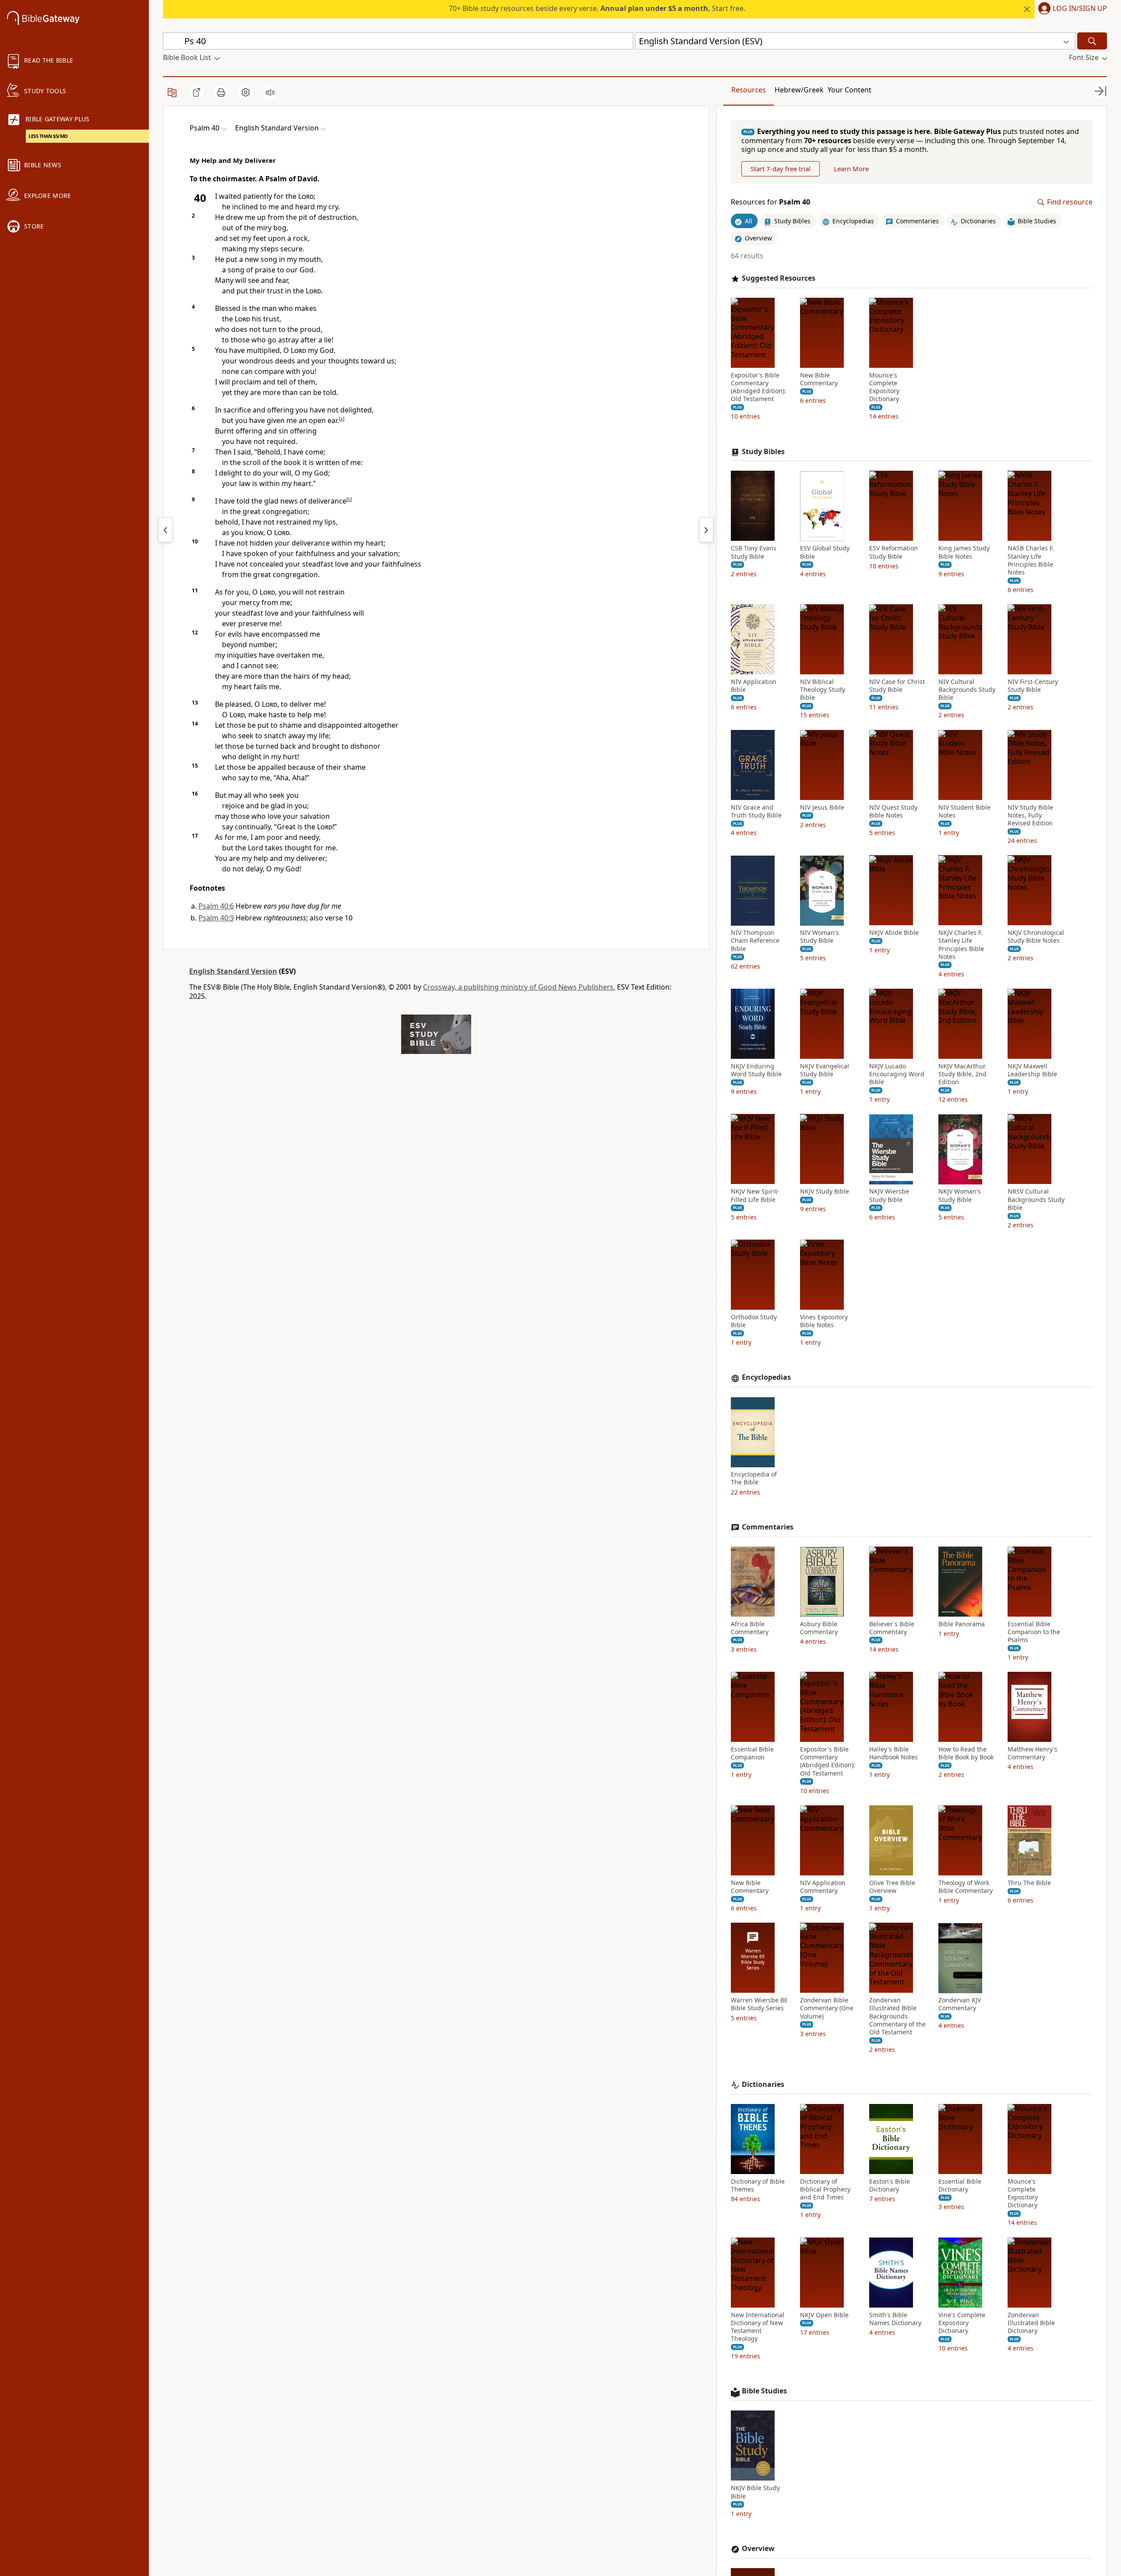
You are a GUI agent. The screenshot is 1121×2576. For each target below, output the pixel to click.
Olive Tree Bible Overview (892, 1887)
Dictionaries (763, 2084)
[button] (1071, 9)
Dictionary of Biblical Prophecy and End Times (825, 2189)
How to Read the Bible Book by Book (966, 1753)
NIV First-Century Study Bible (1033, 686)
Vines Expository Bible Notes (824, 1321)
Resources (749, 90)
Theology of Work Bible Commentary (966, 1887)
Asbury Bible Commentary (819, 1628)
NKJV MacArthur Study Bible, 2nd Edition (962, 1074)
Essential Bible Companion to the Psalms (1034, 1632)
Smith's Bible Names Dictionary (895, 2319)
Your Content (850, 90)
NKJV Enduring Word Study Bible (756, 1070)
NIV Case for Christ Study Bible (897, 686)
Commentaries (768, 1527)
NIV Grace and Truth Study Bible (756, 811)
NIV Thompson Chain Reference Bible (755, 941)
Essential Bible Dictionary (960, 2185)
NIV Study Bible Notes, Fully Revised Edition (1030, 815)
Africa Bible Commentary (750, 1628)
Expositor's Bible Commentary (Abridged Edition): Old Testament (758, 387)
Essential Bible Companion (752, 1753)
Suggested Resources (779, 278)
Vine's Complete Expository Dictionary (962, 2323)
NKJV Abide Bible (894, 933)
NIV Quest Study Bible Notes (893, 811)
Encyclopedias (766, 1378)
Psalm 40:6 (216, 906)
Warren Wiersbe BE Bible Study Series (759, 2005)
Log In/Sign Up (1080, 9)
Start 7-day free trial (781, 169)
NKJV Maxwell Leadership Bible (1032, 1070)
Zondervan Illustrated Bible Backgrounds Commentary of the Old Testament (897, 2017)
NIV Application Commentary (823, 1887)
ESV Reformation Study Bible (894, 553)
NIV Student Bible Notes (964, 811)
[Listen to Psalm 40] (270, 92)
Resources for (770, 203)
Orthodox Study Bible (754, 1321)
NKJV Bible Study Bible (755, 2492)
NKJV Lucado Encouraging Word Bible (897, 1074)
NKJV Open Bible (824, 2315)
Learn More (851, 169)
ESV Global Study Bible (825, 553)
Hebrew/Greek (799, 90)
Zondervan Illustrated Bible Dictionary (1031, 2323)
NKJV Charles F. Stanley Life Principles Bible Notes (961, 945)
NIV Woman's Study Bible (820, 937)
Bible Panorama (962, 1624)
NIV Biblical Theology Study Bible (823, 690)
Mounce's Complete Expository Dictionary (884, 387)
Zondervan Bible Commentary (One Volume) (827, 2009)
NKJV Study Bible (825, 1192)
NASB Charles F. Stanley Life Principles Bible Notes (1031, 561)
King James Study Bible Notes (964, 553)
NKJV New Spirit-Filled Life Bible (755, 1196)
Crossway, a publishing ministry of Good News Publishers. (519, 987)
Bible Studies (764, 2391)
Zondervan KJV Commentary (960, 2005)
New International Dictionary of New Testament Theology (758, 2327)
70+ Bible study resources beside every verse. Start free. (597, 8)
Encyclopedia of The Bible (754, 1479)
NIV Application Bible (754, 686)
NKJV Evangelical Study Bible (825, 1070)
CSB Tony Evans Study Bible (754, 553)
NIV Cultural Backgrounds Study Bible (967, 690)
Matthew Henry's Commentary (1033, 1753)
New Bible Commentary (819, 379)
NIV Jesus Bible (822, 807)
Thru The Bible (1029, 1883)
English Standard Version (233, 971)
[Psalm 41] (706, 530)
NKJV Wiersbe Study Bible (889, 1196)
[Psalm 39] (166, 530)
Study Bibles (763, 452)
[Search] (1092, 41)
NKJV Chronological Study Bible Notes (1036, 937)
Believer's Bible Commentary (892, 1628)
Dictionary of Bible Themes (758, 2185)
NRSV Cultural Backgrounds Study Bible (1036, 1200)
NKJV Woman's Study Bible (960, 1196)
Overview (758, 2549)
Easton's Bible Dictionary (890, 2185)
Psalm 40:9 (216, 918)
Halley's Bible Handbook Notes (894, 1753)
